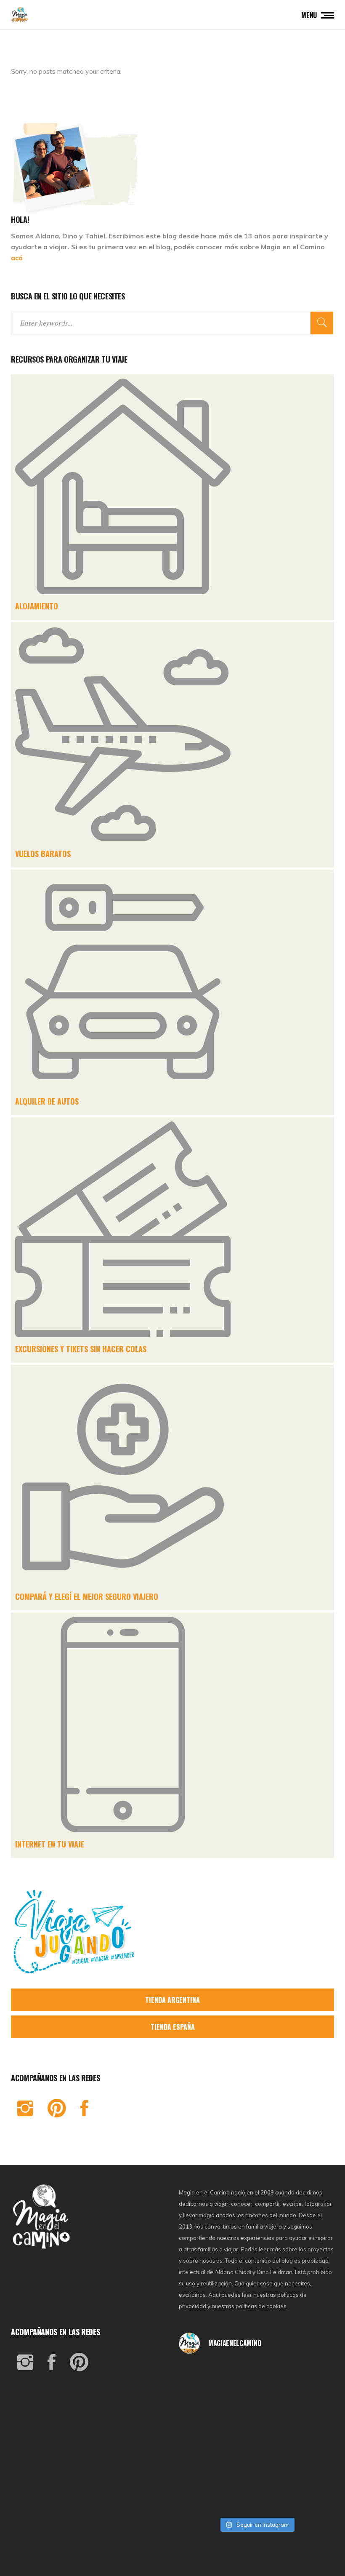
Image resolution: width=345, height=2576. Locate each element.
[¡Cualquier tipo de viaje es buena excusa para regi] (308, 2408)
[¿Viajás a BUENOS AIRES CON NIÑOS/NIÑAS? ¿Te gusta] (308, 2437)
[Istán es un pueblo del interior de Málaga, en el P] (204, 2378)
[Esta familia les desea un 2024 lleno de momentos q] (257, 2467)
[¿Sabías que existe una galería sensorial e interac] (308, 2467)
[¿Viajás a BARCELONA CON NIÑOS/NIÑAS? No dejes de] (204, 2437)
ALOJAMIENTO (37, 606)
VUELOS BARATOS (43, 854)
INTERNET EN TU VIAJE (50, 1844)
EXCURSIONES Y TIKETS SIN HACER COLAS (81, 1349)
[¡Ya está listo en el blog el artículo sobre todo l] (308, 2496)
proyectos (321, 2249)
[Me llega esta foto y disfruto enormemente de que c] (204, 2408)
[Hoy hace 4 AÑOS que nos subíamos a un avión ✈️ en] (308, 2378)
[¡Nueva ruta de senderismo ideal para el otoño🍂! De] (257, 2496)
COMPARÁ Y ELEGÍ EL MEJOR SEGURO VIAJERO (87, 1596)
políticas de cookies (261, 2306)
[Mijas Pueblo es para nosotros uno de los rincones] (257, 2378)
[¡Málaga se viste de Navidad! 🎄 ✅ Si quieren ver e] (204, 2496)
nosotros (211, 2261)
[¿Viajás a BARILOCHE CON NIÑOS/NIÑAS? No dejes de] (204, 2467)
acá (17, 258)
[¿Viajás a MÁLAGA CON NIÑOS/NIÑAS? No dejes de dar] (257, 2437)
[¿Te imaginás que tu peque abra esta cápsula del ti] (257, 2408)
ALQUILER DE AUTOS (47, 1101)
